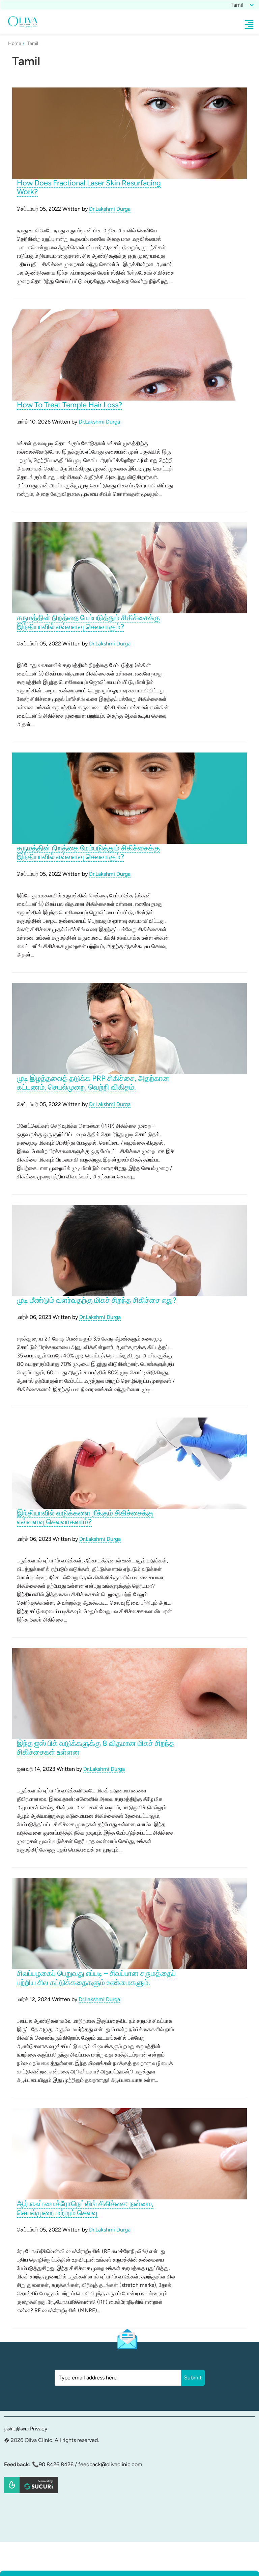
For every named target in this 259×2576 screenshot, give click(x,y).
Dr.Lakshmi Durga (110, 209)
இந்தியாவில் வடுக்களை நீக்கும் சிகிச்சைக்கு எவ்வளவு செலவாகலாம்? (85, 1517)
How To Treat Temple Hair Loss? (69, 405)
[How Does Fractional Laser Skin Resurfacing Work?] (129, 133)
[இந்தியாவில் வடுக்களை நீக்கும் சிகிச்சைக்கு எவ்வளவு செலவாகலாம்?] (129, 1463)
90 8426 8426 (56, 2464)
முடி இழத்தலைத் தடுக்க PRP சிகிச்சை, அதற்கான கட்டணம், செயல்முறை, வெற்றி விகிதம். (93, 1083)
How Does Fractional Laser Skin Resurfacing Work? (89, 187)
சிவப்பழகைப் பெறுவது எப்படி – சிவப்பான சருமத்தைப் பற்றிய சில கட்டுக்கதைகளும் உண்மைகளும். (96, 1978)
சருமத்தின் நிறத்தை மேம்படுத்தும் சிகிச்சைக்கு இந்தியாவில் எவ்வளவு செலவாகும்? (88, 622)
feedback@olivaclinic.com (110, 2464)
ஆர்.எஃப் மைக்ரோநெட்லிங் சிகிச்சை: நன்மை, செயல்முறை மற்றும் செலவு (85, 2208)
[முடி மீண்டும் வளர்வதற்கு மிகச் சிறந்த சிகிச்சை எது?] (129, 1250)
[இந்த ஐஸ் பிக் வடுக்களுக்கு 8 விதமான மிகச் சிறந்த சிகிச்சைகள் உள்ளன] (129, 1693)
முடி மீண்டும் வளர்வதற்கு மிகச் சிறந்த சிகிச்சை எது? (97, 1300)
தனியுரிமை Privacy (26, 2429)
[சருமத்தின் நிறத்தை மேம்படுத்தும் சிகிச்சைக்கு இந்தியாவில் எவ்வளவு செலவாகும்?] (129, 567)
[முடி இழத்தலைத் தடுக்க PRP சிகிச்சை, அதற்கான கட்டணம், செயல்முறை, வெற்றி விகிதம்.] (129, 1028)
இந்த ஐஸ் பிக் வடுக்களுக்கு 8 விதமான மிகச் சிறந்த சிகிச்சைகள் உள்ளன (96, 1748)
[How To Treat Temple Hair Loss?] (129, 355)
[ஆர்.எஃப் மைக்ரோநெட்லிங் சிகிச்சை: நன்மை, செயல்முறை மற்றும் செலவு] (129, 2153)
